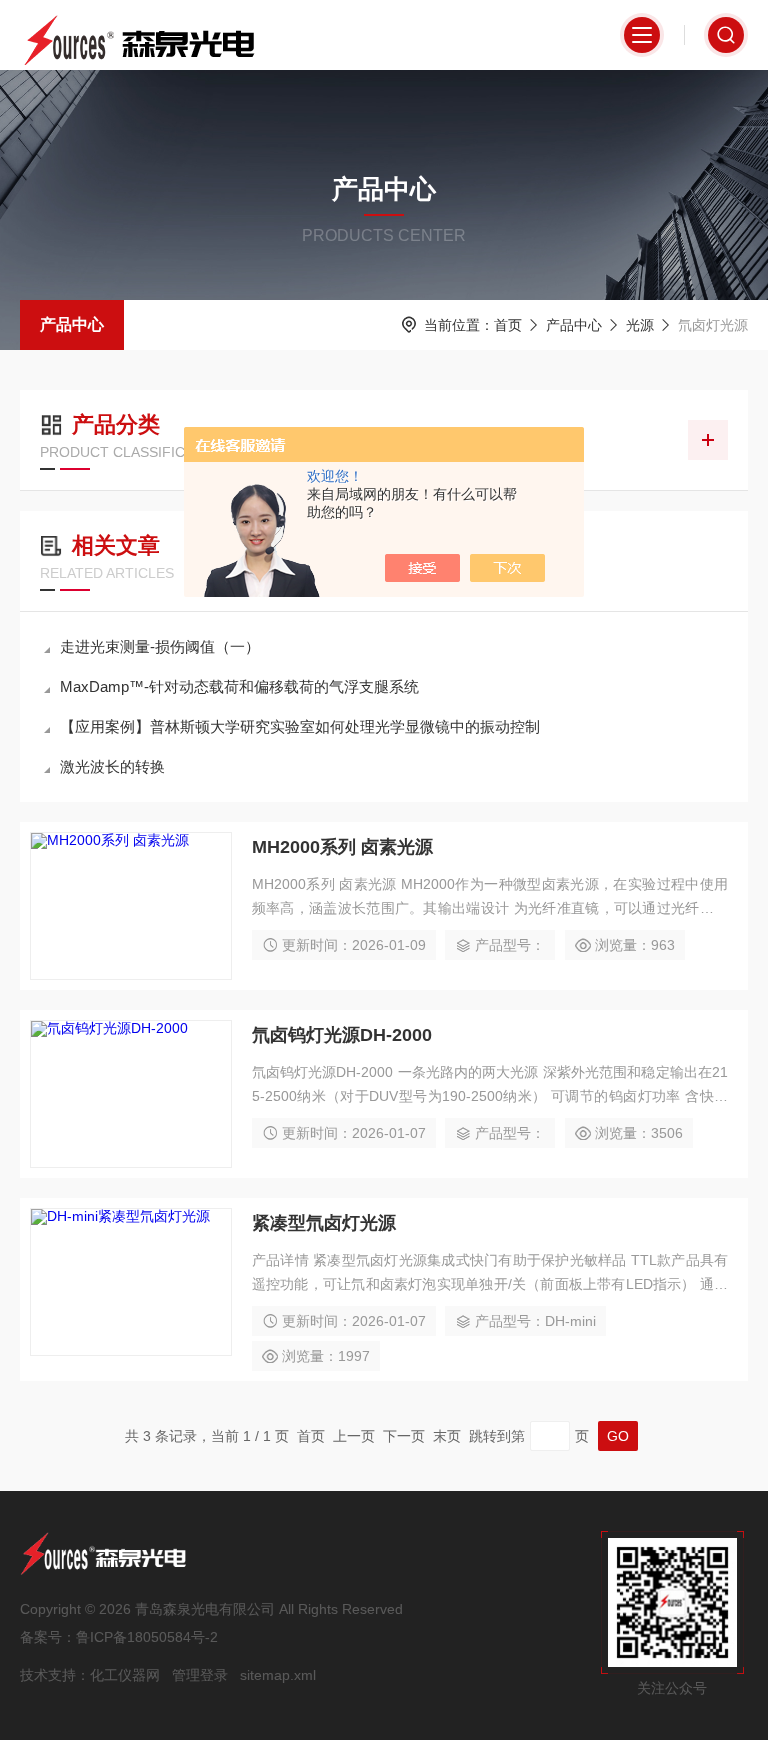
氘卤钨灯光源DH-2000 (342, 1035)
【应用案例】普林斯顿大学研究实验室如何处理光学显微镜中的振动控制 (300, 726)
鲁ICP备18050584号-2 (147, 1637)
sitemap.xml (278, 1675)
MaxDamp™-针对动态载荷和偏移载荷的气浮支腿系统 (239, 686)
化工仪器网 (125, 1675)
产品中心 (72, 324)
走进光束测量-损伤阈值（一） (160, 646)
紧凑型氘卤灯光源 (324, 1223)
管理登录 (200, 1675)
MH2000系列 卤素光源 (342, 847)
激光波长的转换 (112, 766)
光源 (640, 325)
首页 (508, 325)
